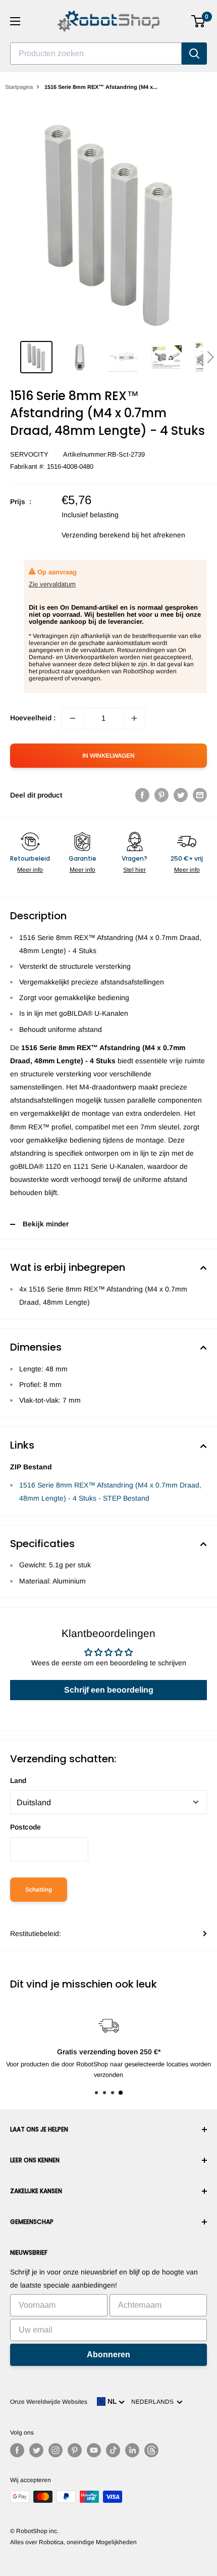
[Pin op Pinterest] (161, 795)
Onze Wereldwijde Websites (49, 2402)
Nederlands (154, 2402)
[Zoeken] (194, 54)
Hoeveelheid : (33, 718)
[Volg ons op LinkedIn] (132, 2450)
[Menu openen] (15, 21)
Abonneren (108, 2355)
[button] (210, 357)
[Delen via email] (200, 795)
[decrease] (73, 718)
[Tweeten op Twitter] (181, 795)
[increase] (134, 718)
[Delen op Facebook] (142, 795)
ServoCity (29, 454)
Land (18, 1780)
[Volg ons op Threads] (151, 2450)
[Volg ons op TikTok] (113, 2450)
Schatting (39, 1890)
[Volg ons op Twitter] (36, 2450)
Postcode (25, 1827)
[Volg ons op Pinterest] (75, 2450)
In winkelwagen (108, 756)
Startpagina (19, 87)
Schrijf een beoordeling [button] (109, 1690)
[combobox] (96, 54)
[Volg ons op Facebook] (17, 2450)
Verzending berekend (96, 535)
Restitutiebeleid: (36, 1934)
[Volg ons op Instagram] (56, 2450)
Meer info (30, 870)
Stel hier (134, 870)
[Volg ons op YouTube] (94, 2450)
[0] (199, 21)
